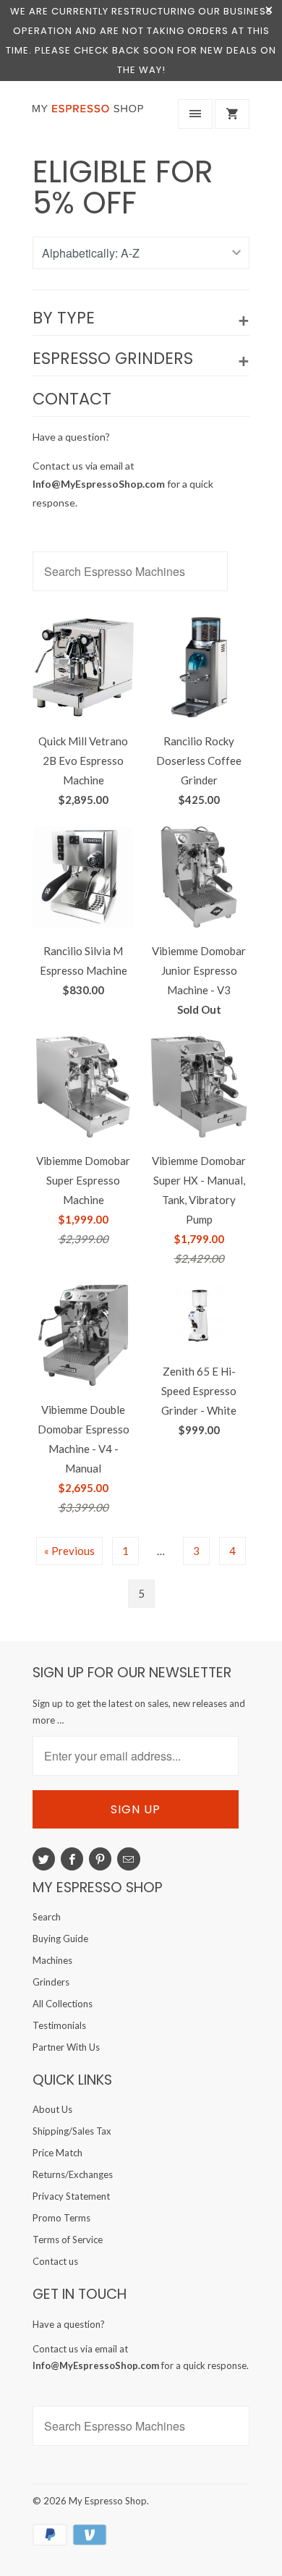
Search (47, 1917)
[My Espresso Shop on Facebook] (72, 1859)
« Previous (69, 1551)
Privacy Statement (71, 2196)
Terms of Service (68, 2240)
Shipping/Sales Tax (72, 2131)
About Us (52, 2109)
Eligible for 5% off (123, 187)
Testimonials (59, 2025)
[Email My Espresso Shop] (128, 1859)
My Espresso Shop (108, 2501)
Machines (52, 1960)
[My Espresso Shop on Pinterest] (100, 1859)
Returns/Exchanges (73, 2174)
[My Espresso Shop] (90, 117)
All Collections (63, 2004)
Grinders (51, 1982)
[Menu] (195, 114)
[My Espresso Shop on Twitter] (44, 1859)
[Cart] (232, 114)
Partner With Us (66, 2047)
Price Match (57, 2153)
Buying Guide (60, 1939)
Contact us (55, 2261)
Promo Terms (61, 2218)
